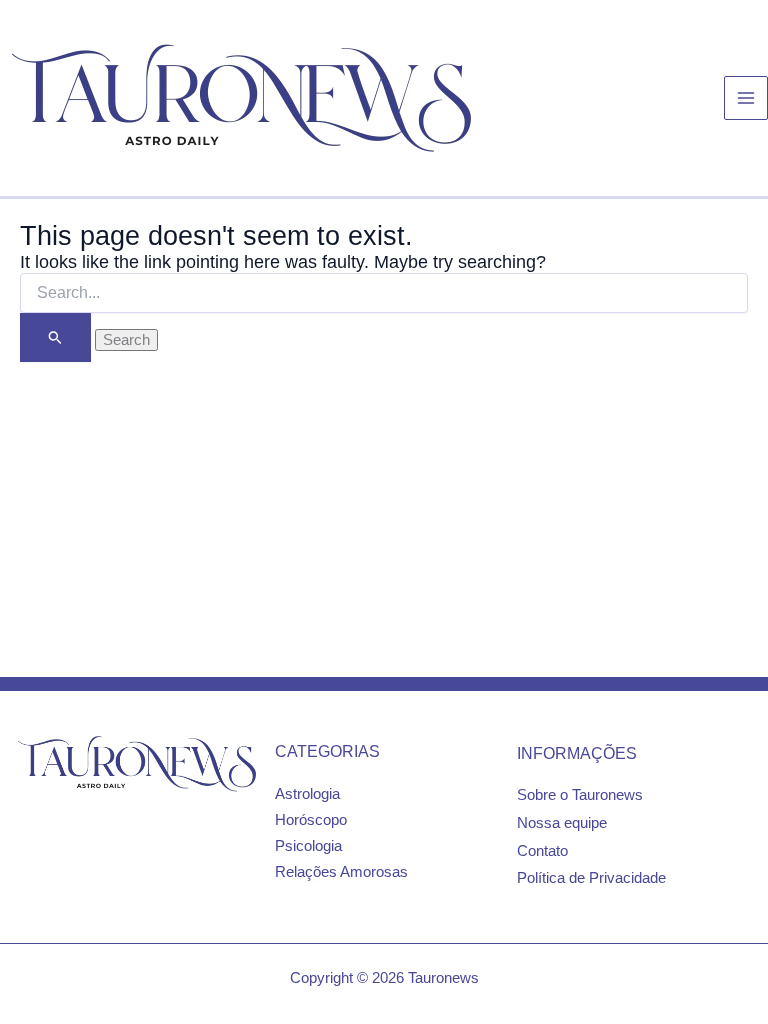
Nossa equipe (562, 823)
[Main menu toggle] (746, 98)
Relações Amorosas (341, 872)
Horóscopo (311, 820)
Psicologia (308, 846)
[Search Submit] (55, 337)
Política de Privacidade (591, 878)
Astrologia (307, 794)
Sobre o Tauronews (580, 795)
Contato (542, 851)
